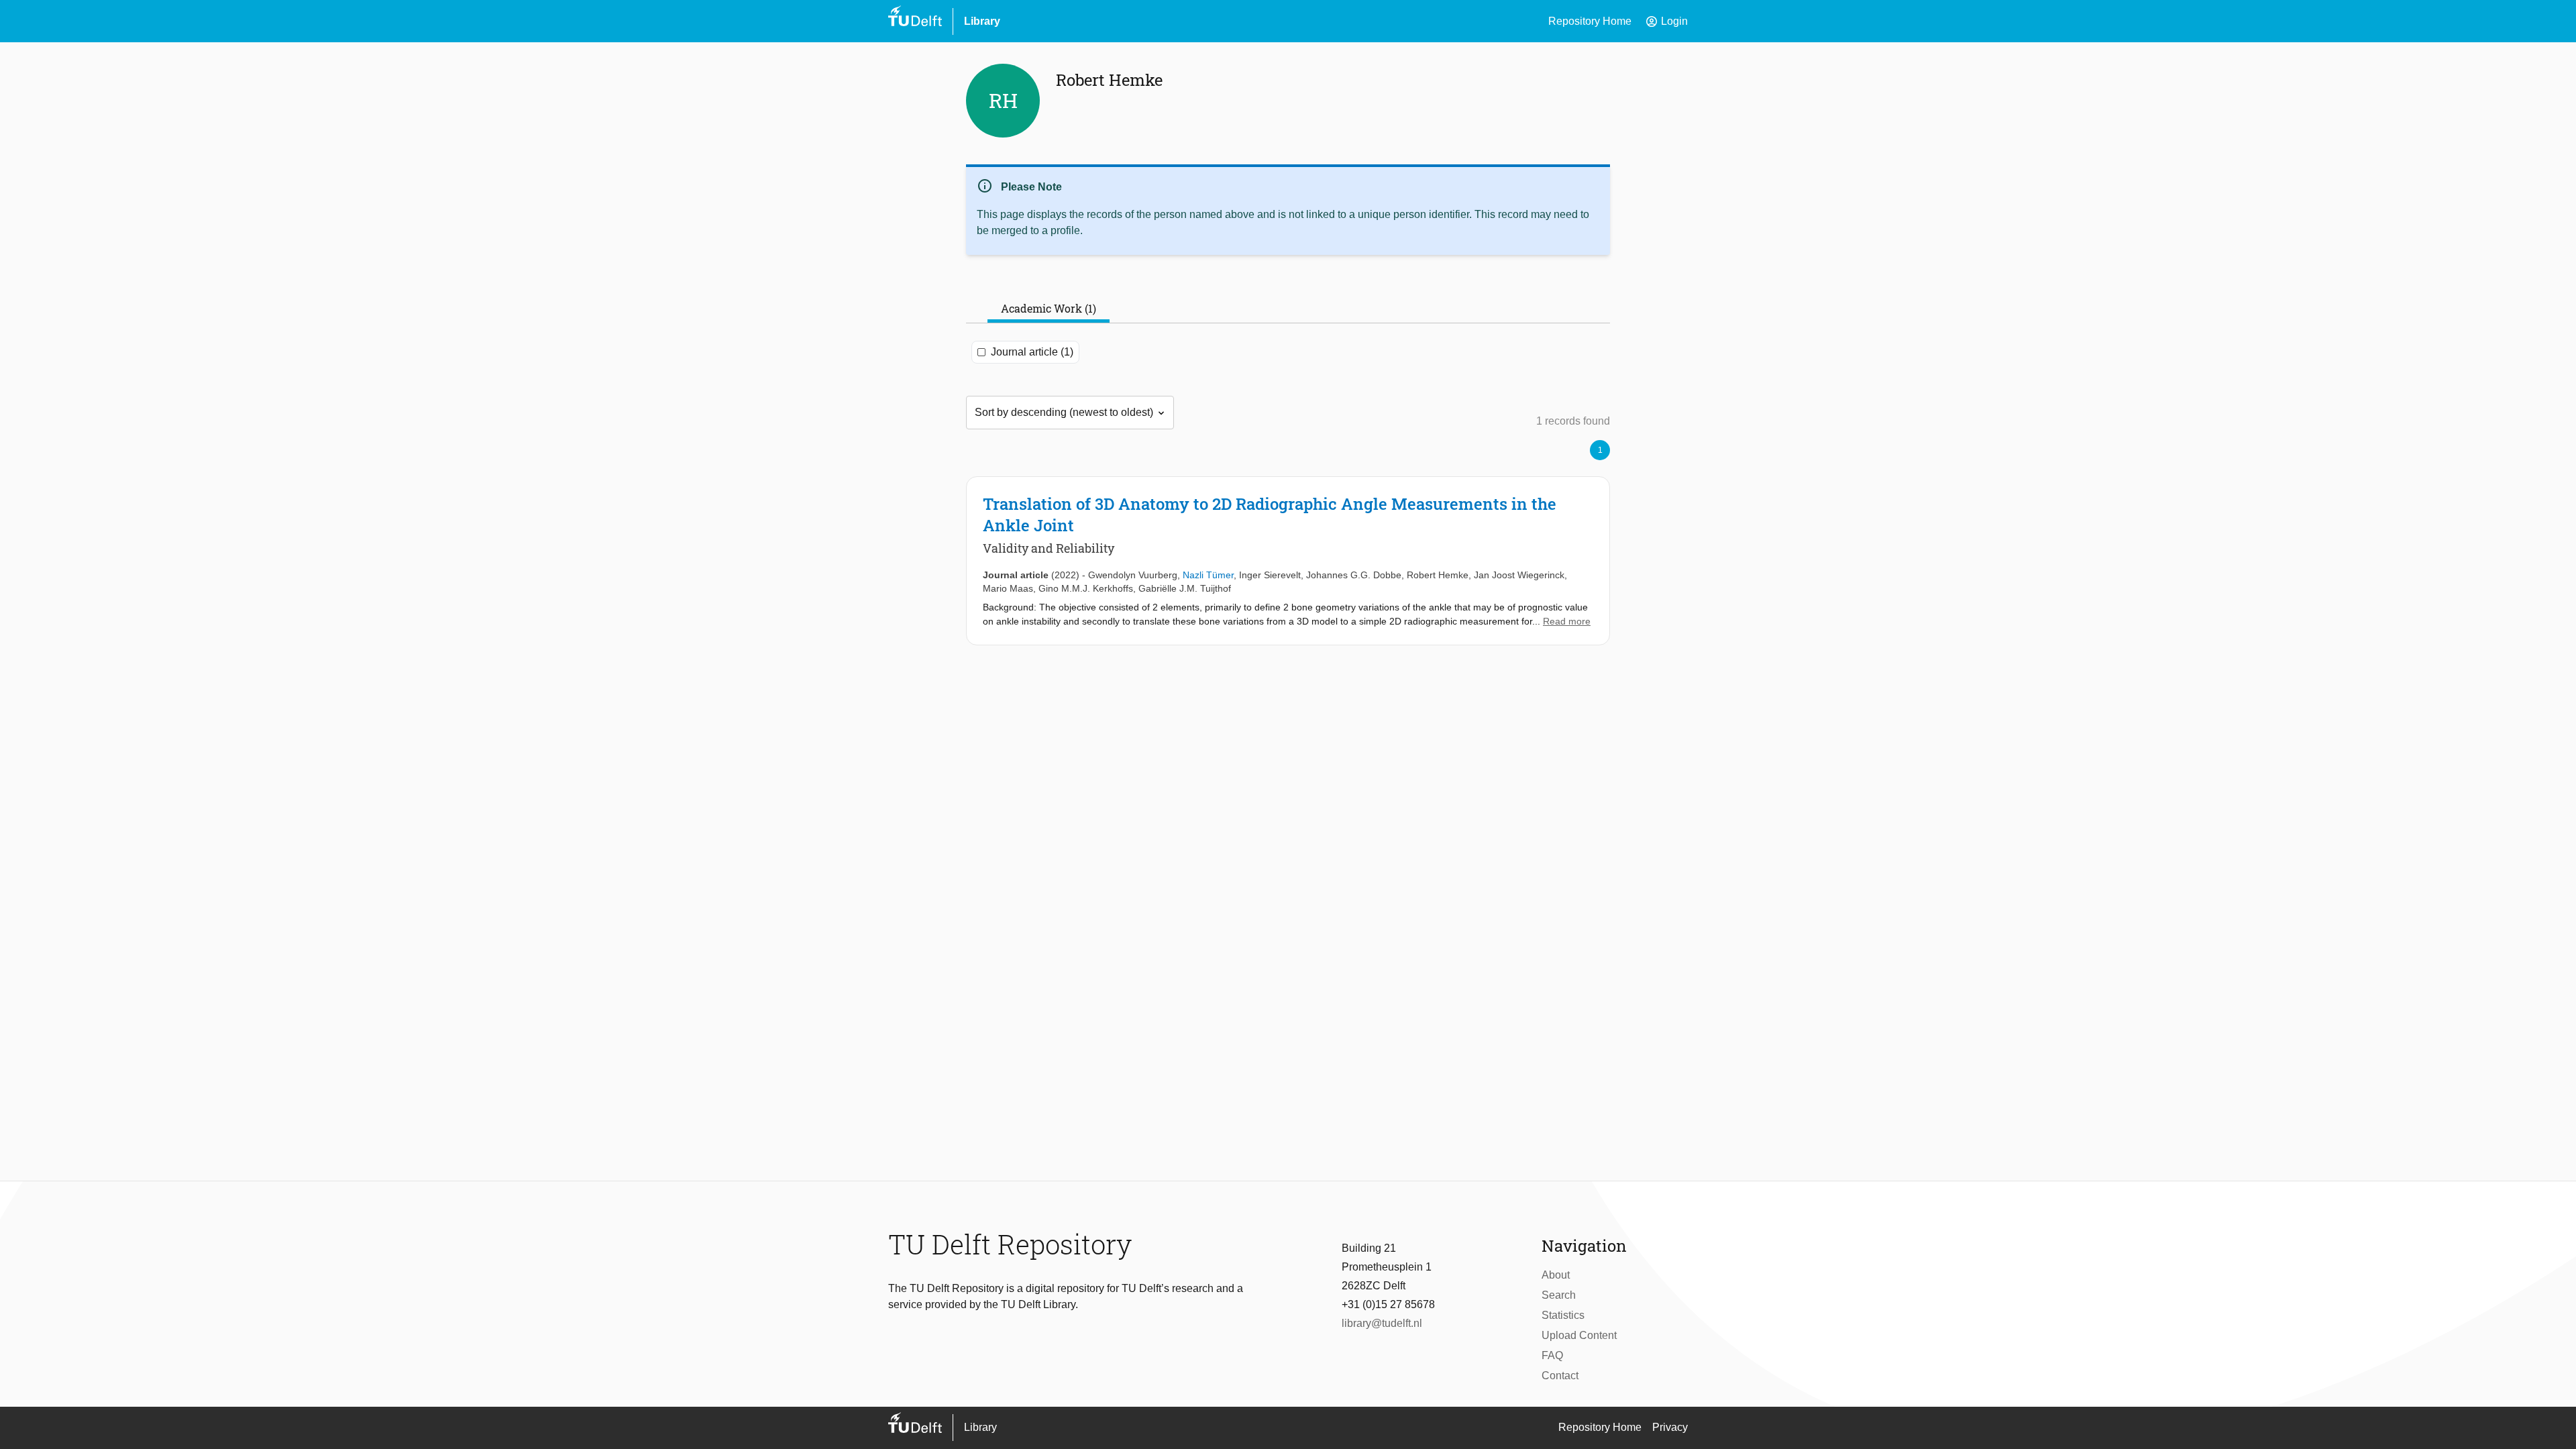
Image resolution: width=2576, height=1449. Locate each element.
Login (1666, 21)
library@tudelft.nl (1382, 1323)
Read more (1567, 621)
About (1556, 1275)
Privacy (1670, 1427)
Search (1559, 1295)
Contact (1560, 1376)
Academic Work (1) (1049, 308)
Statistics (1563, 1315)
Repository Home (1590, 21)
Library (982, 21)
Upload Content (1579, 1335)
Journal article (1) (1032, 352)
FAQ (1552, 1355)
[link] (1288, 561)
